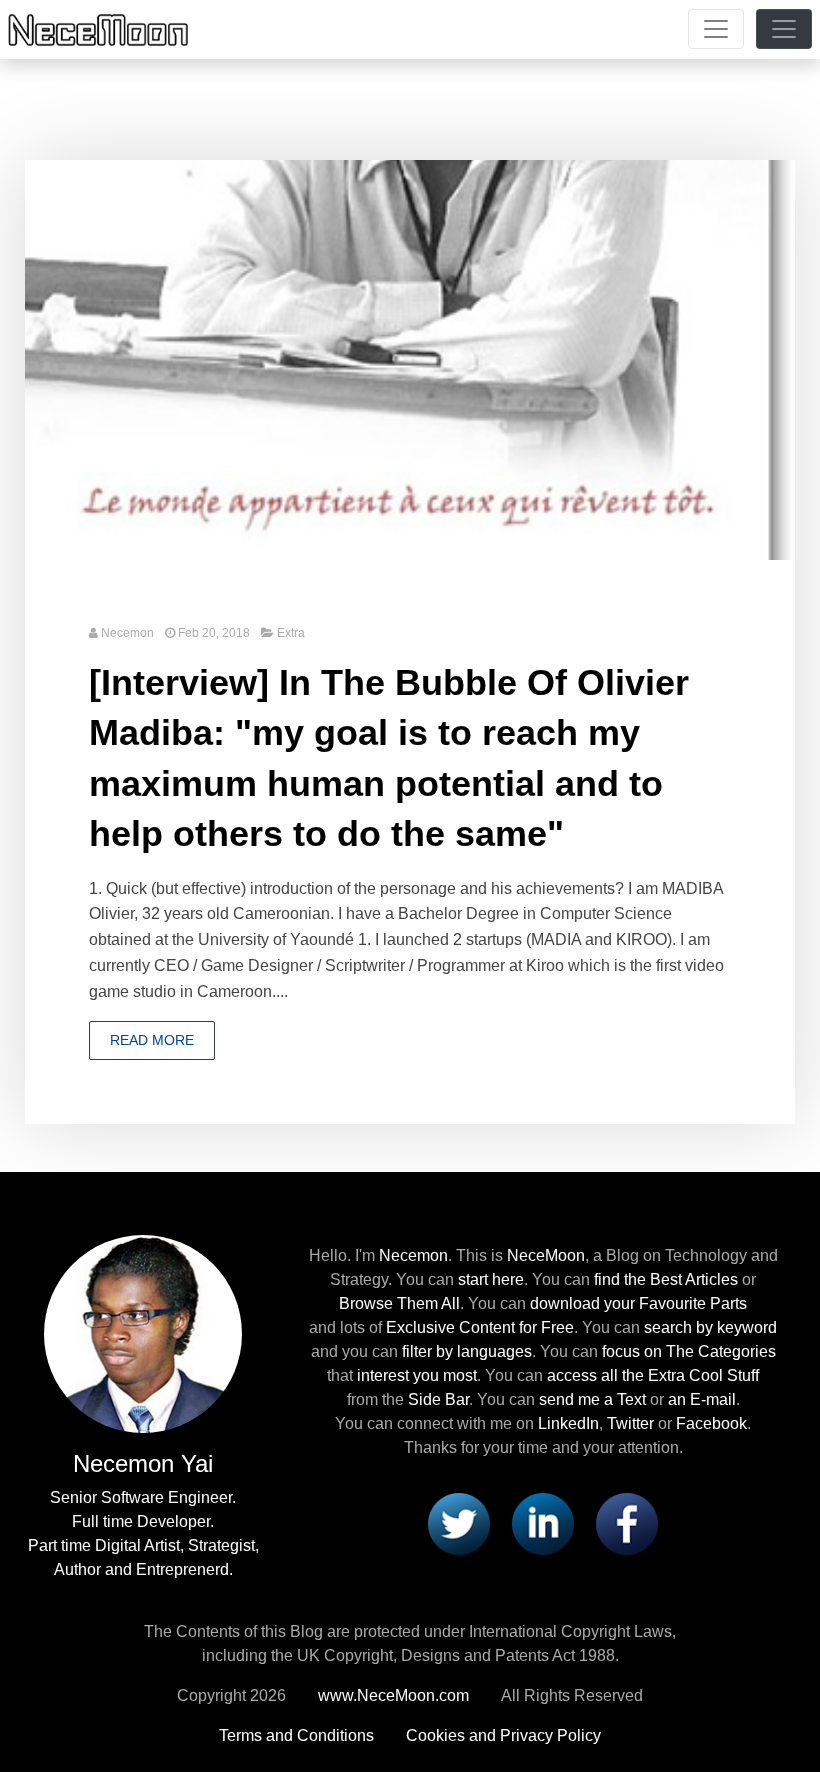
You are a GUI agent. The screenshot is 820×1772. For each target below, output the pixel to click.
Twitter (630, 1423)
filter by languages (467, 1351)
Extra (291, 633)
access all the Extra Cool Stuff (653, 1375)
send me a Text (592, 1399)
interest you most (417, 1375)
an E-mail (702, 1399)
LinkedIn (568, 1423)
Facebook (711, 1423)
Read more (152, 1040)
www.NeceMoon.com (393, 1695)
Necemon (127, 633)
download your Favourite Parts (638, 1303)
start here (491, 1279)
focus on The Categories (689, 1351)
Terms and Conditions (296, 1735)
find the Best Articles (666, 1279)
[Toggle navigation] (716, 29)
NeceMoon (546, 1255)
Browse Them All (399, 1303)
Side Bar (438, 1399)
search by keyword (710, 1327)
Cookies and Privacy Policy (503, 1735)
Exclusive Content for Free (480, 1327)
